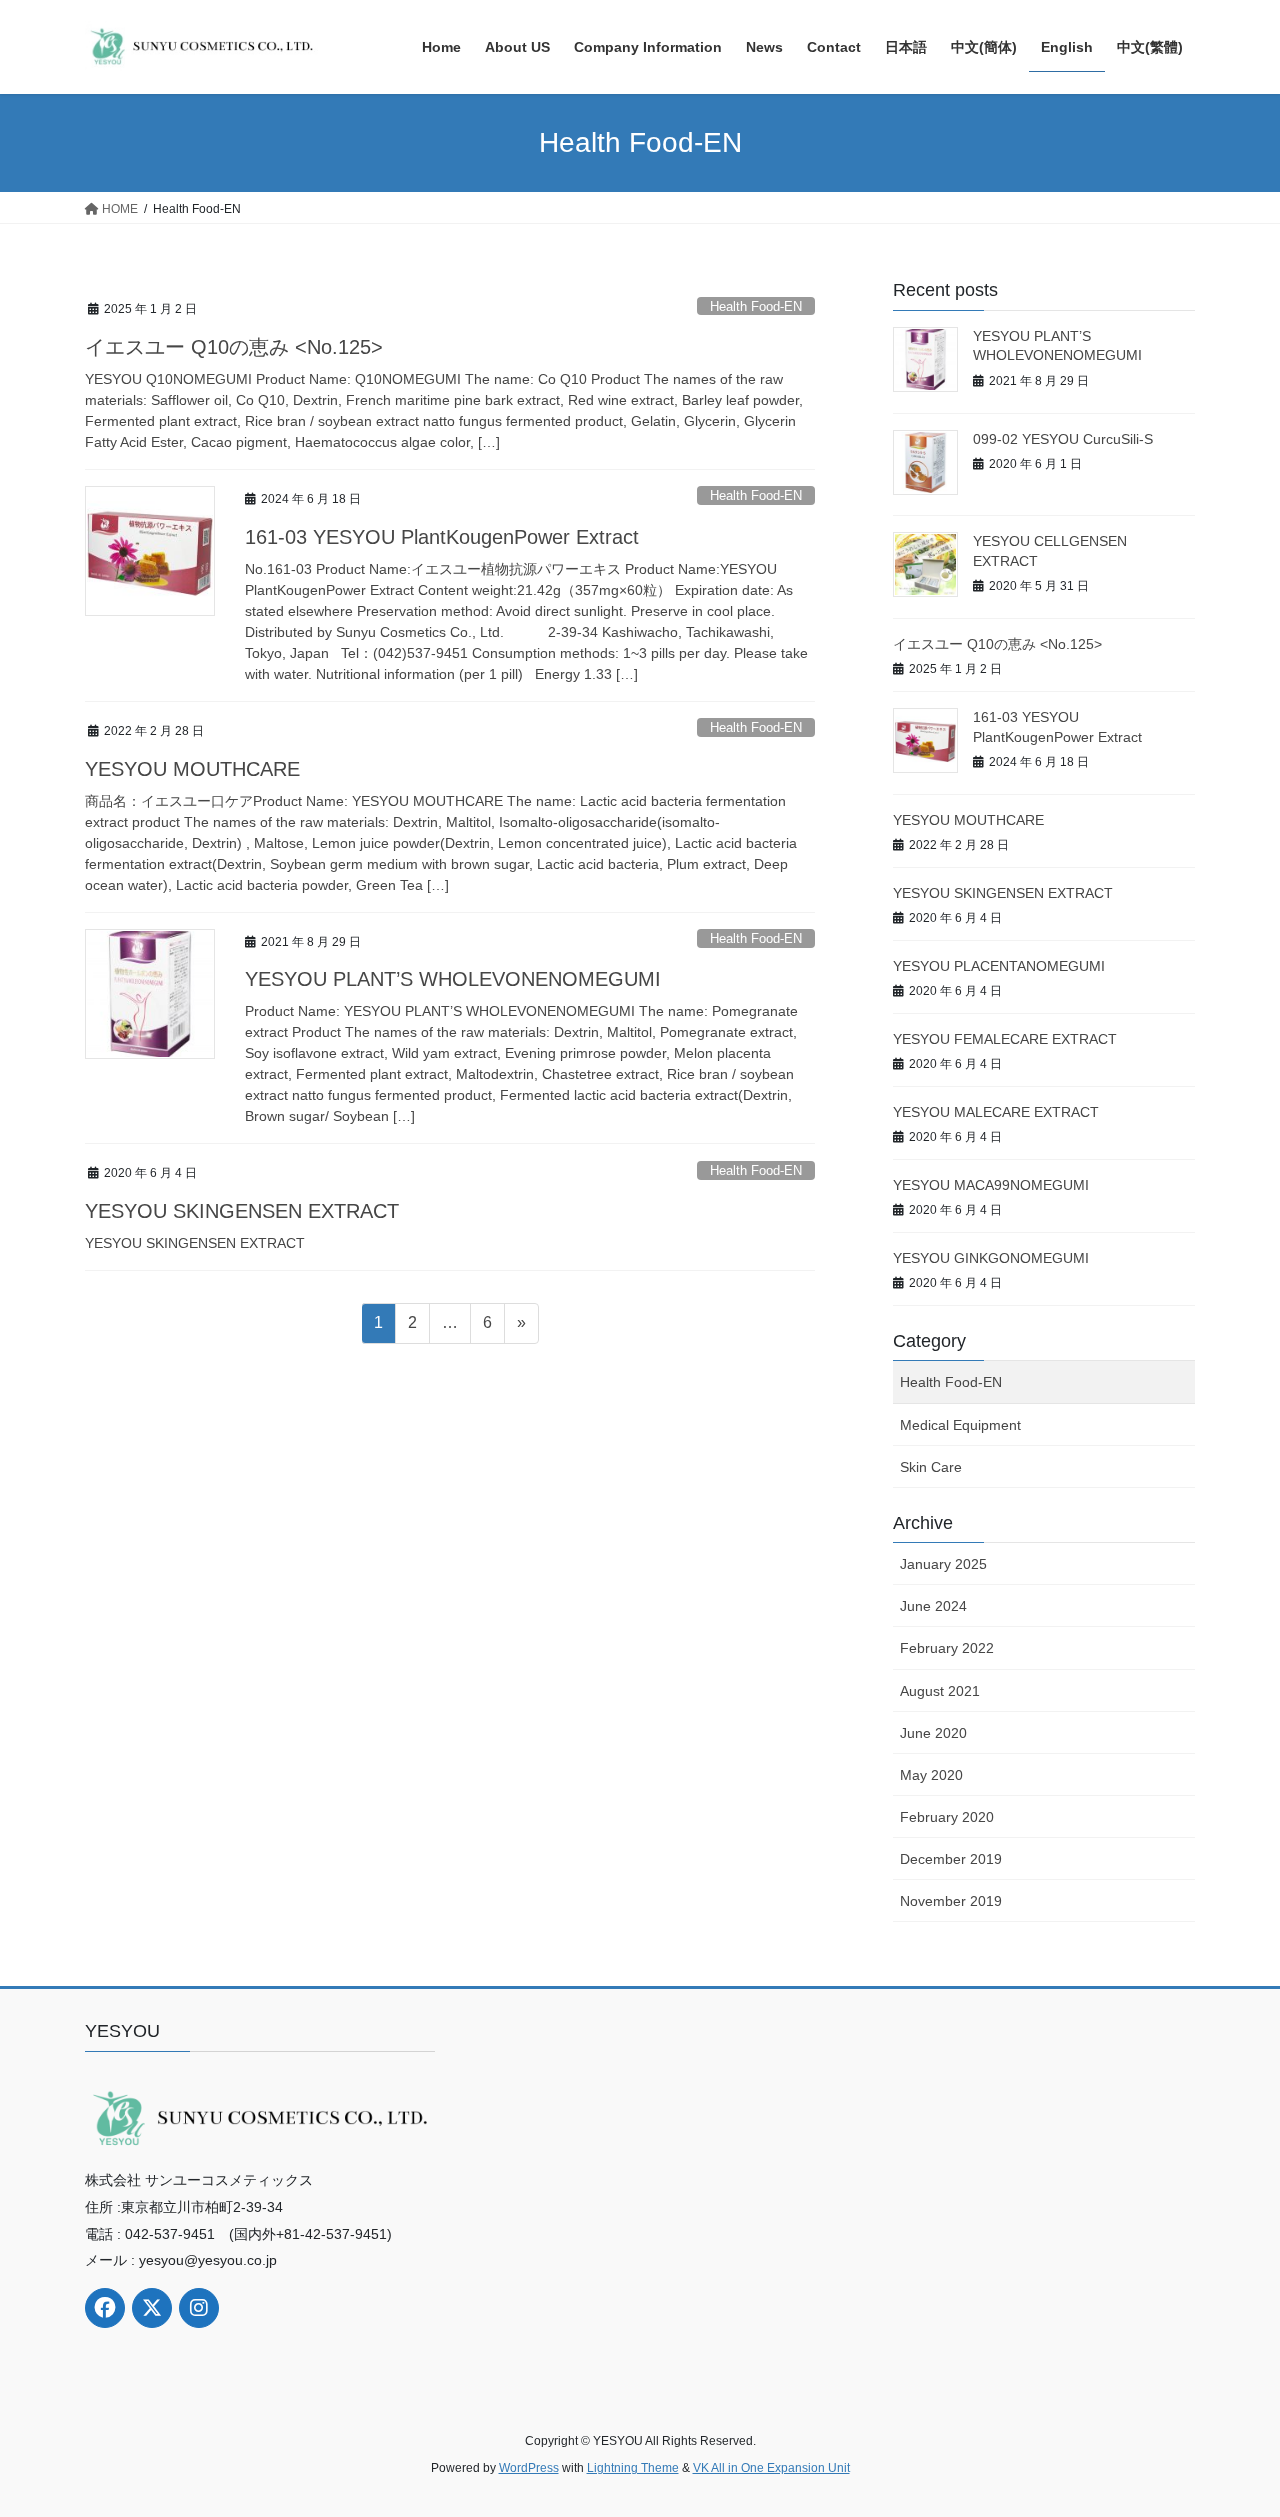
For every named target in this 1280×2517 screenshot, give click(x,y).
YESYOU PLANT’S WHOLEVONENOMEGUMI (453, 979)
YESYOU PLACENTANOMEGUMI (999, 966)
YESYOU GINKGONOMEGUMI (991, 1258)
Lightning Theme (633, 2468)
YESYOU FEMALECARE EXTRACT (1005, 1039)
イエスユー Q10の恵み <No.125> (234, 347)
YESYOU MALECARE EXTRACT (996, 1112)
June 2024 (933, 1606)
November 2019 (951, 1901)
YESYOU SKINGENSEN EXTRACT (242, 1211)
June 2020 (933, 1733)
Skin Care (931, 1467)
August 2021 (940, 1691)
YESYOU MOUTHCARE (192, 769)
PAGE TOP (1230, 2424)
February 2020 (947, 1817)
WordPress (529, 2468)
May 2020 (931, 1775)
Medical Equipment (960, 1425)
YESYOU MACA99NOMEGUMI (991, 1185)
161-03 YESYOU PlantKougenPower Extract (442, 537)
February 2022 (947, 1648)
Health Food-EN (756, 306)
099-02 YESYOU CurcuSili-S (1063, 439)
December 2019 (951, 1859)
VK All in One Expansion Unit (771, 2468)
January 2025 (943, 1564)
